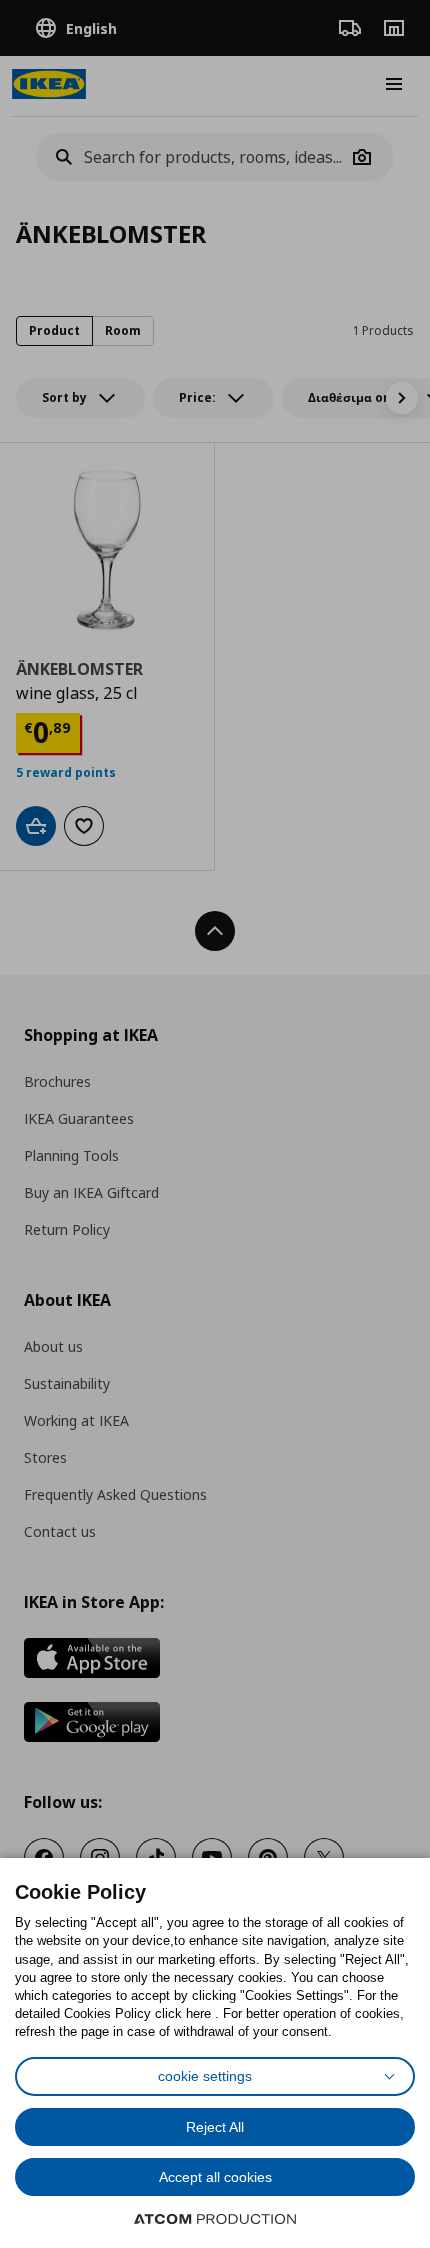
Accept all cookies (215, 2177)
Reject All (215, 2127)
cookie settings (205, 2076)
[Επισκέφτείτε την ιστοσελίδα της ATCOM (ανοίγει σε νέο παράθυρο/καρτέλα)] (215, 2219)
